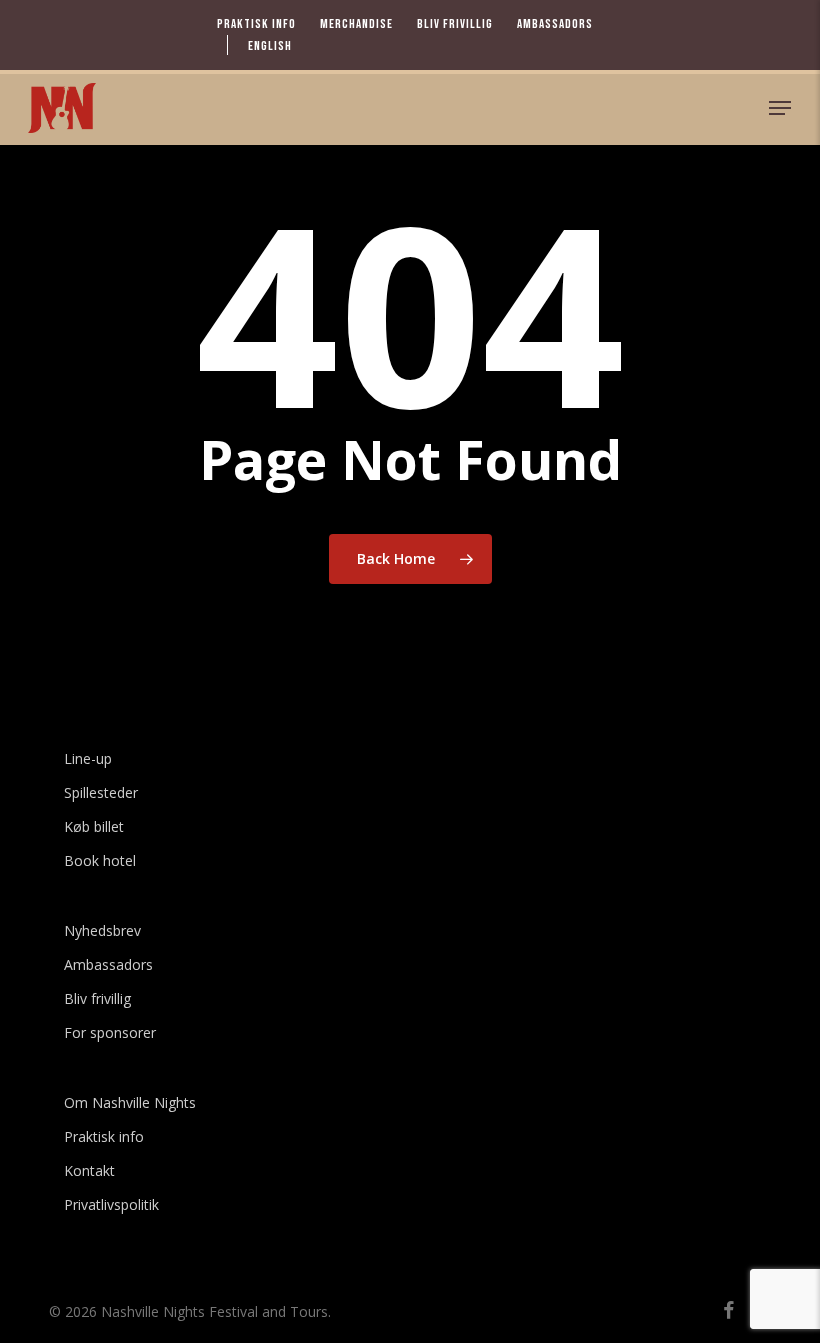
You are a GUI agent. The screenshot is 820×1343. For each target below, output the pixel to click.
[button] (780, 108)
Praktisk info (104, 1136)
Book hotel (100, 860)
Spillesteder (101, 792)
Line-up (88, 758)
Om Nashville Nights (130, 1102)
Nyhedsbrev (102, 930)
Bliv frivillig (97, 998)
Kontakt (89, 1170)
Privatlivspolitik (111, 1204)
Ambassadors (108, 964)
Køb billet (94, 826)
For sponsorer (110, 1032)
